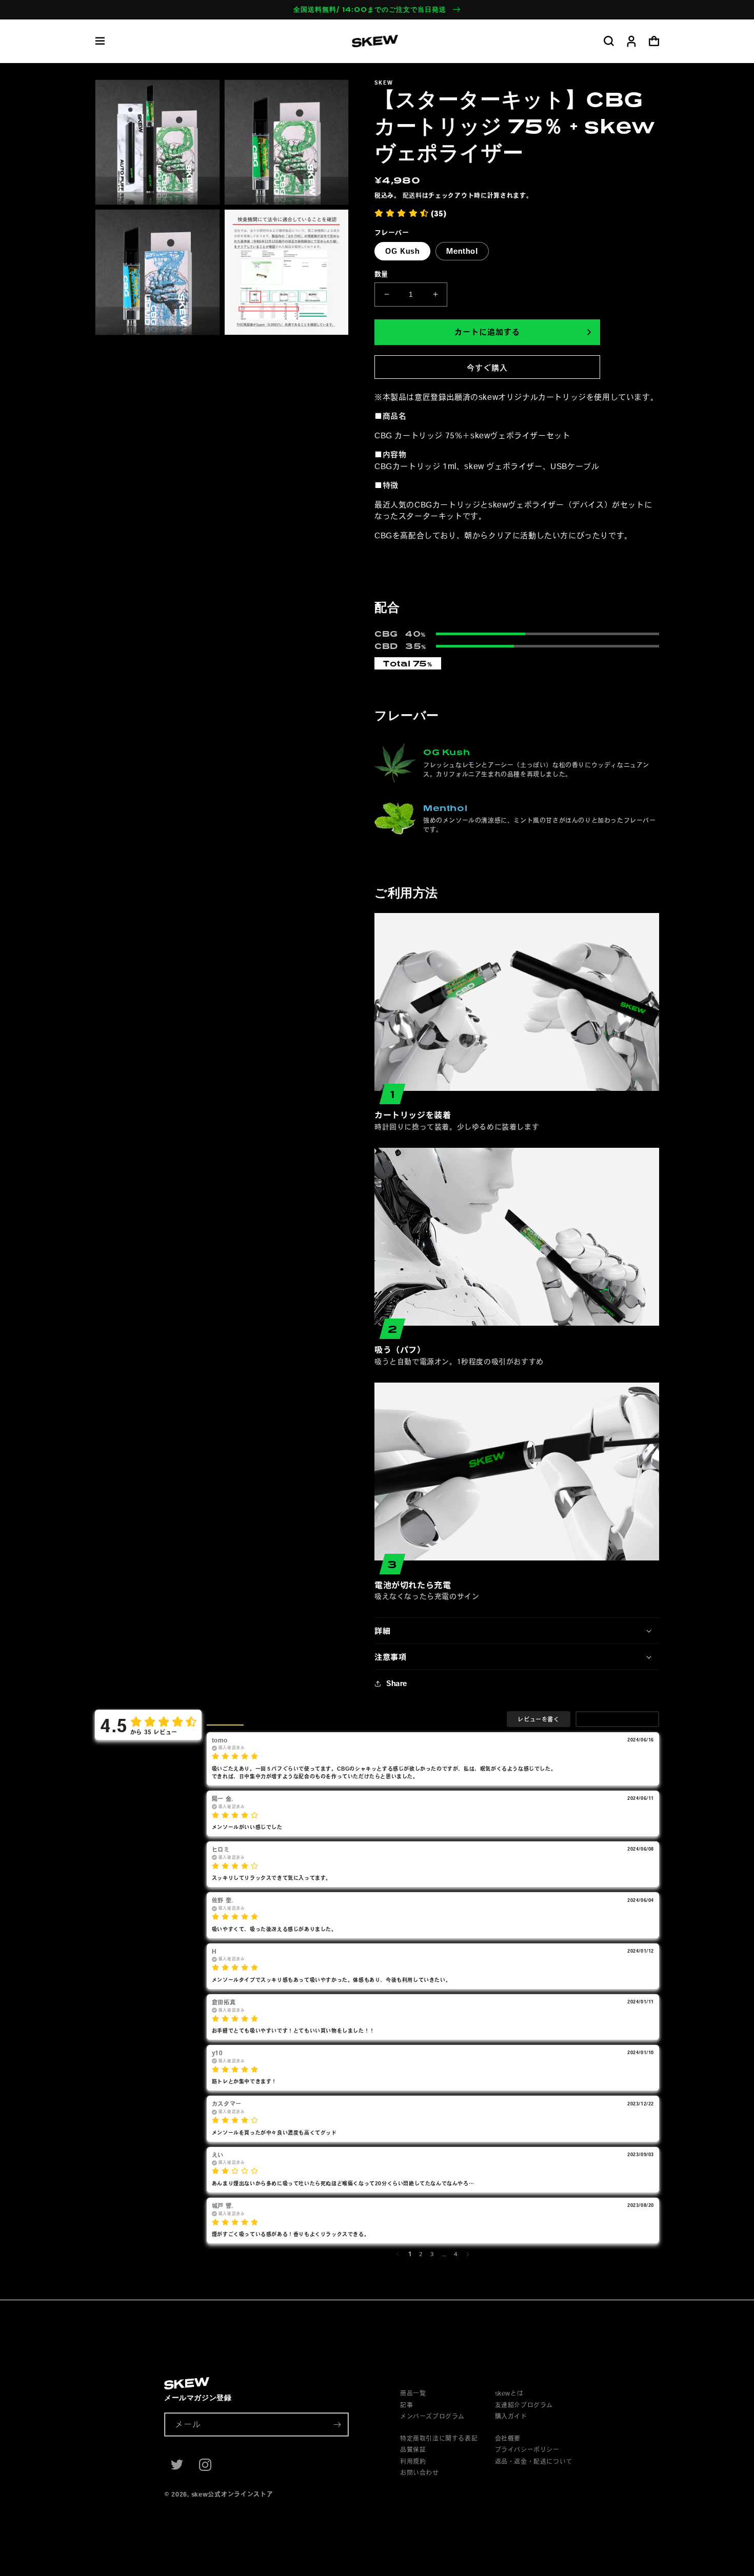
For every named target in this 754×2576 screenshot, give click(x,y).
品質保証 (413, 2449)
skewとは (509, 2393)
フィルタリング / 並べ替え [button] (617, 1719)
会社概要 (508, 2438)
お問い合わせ (420, 2472)
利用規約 (413, 2461)
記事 (406, 2405)
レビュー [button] (225, 1719)
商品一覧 (413, 2393)
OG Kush (402, 251)
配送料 (412, 195)
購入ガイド (511, 2416)
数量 (381, 274)
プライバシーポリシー (527, 2449)
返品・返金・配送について (534, 2461)
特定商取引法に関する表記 (439, 2438)
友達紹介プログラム (524, 2405)
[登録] (337, 2425)
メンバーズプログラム (432, 2416)
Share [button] (397, 1683)
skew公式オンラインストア (232, 2494)
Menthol (462, 251)
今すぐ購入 (487, 368)
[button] (100, 41)
